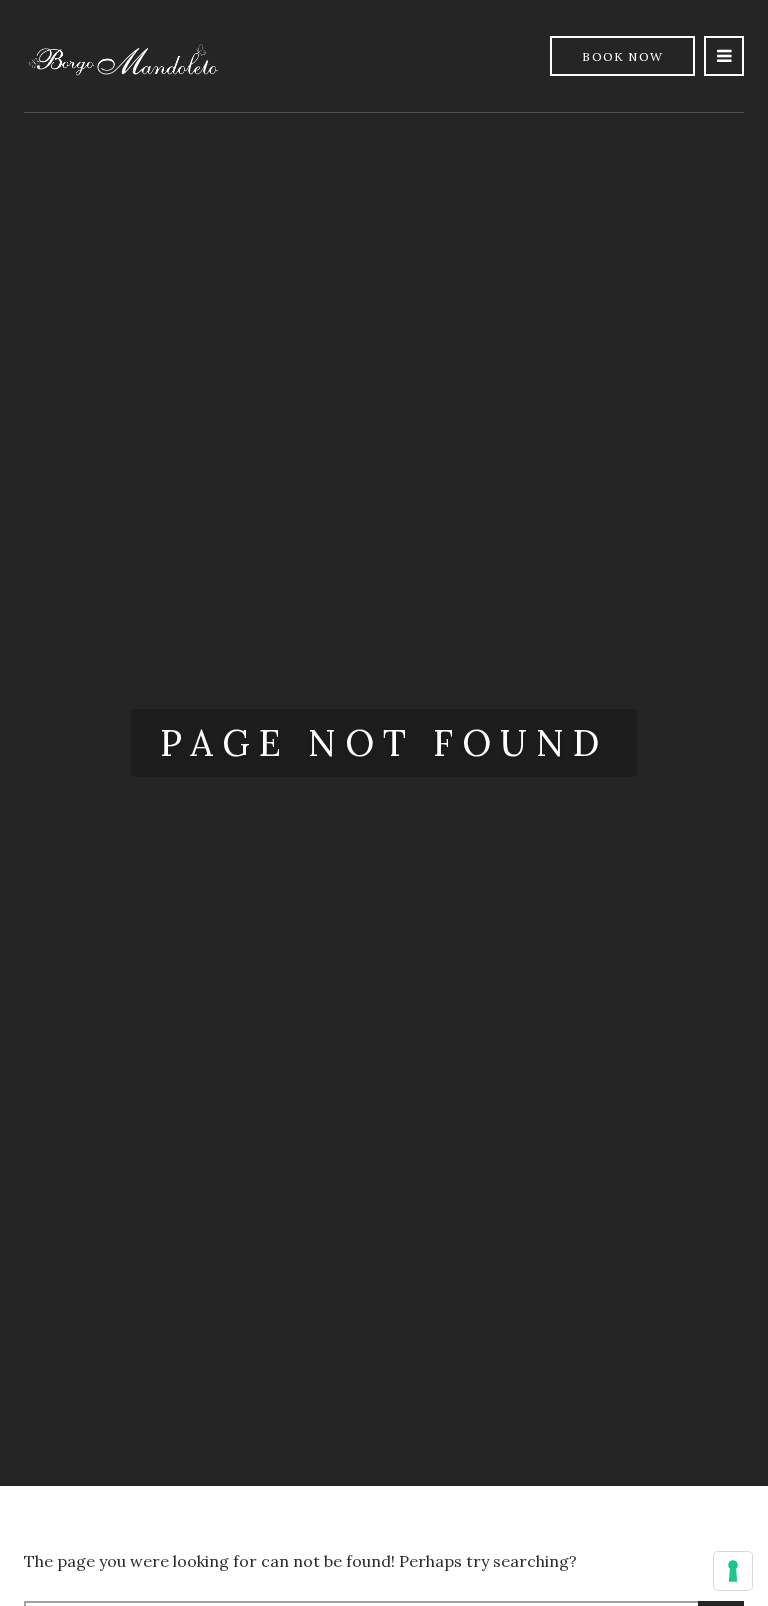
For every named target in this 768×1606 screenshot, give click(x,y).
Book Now (622, 56)
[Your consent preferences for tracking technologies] (733, 1571)
